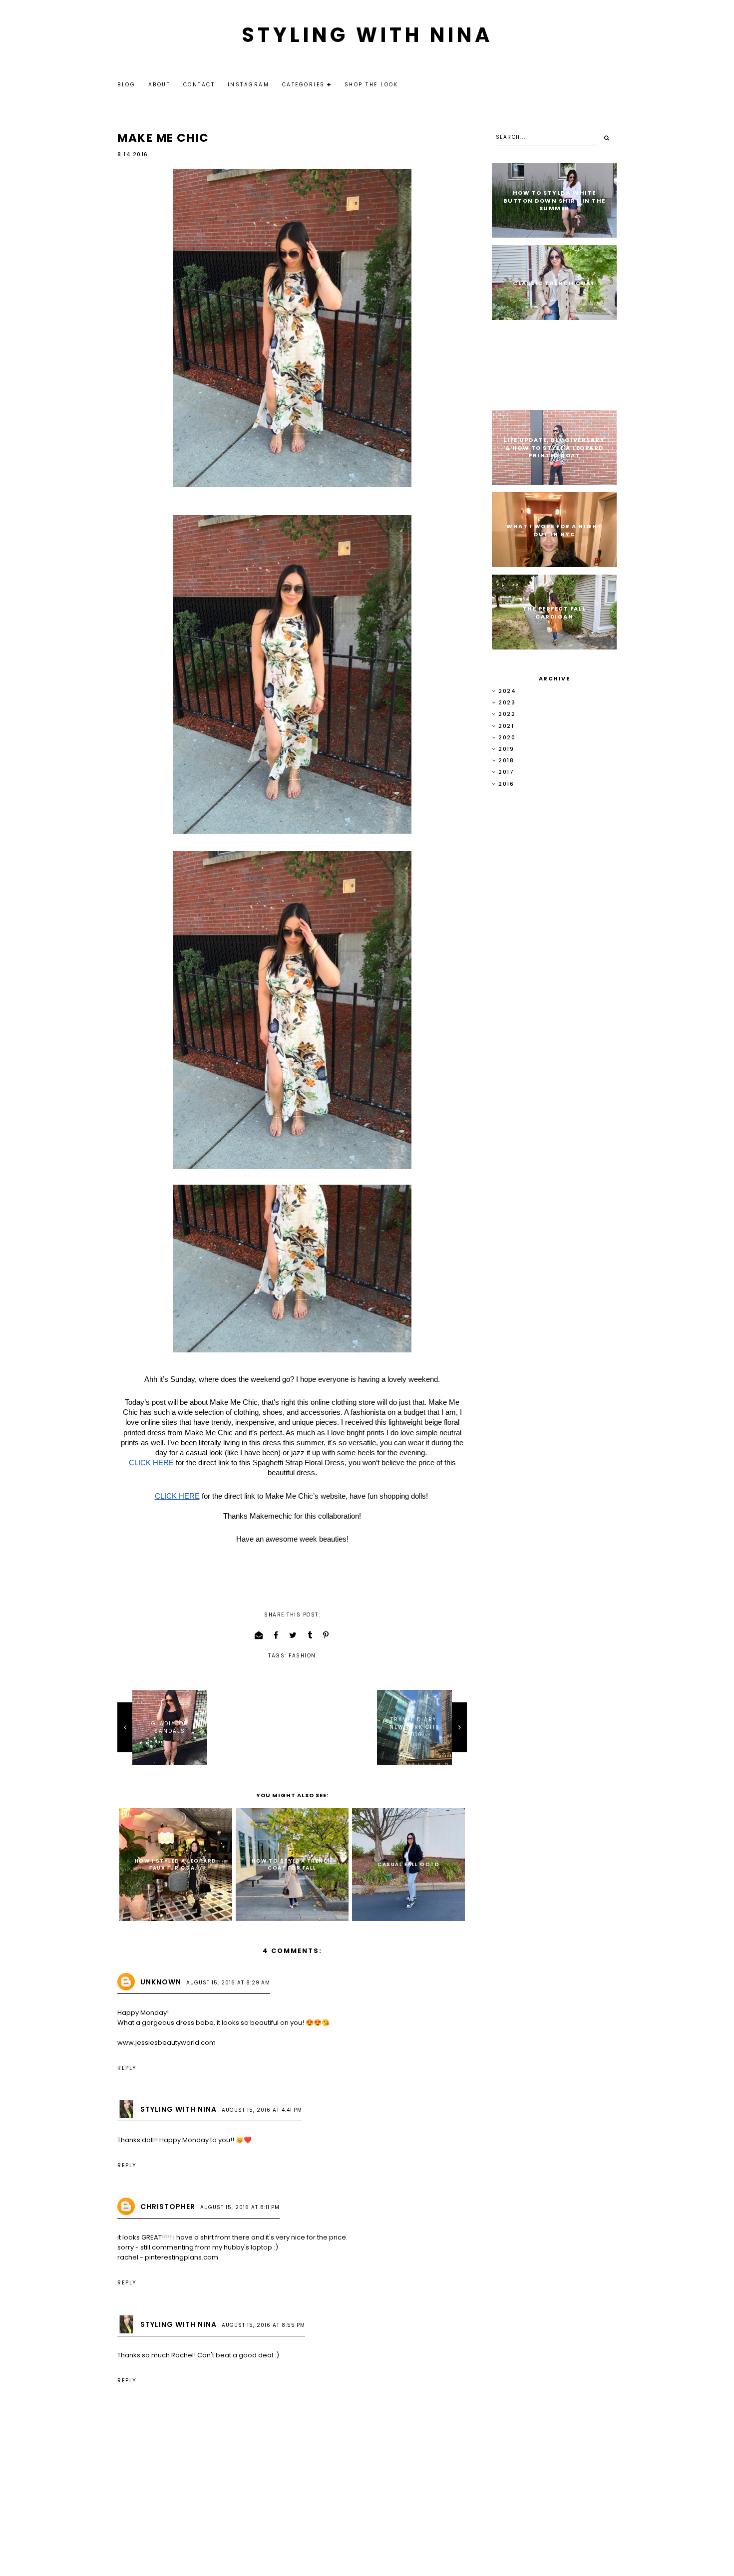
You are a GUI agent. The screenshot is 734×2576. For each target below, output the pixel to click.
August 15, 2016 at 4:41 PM (262, 2110)
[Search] (607, 138)
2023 (507, 702)
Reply (127, 2068)
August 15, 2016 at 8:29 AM (228, 1983)
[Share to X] (293, 1635)
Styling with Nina (367, 35)
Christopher (168, 2207)
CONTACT (199, 85)
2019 (506, 749)
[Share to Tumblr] (310, 1635)
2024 (507, 691)
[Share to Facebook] (276, 1635)
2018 (506, 760)
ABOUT (160, 85)
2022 (507, 714)
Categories (304, 85)
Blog (126, 85)
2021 (506, 726)
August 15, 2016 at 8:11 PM (240, 2207)
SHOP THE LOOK (371, 85)
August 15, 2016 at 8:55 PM (263, 2325)
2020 (507, 737)
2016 (506, 784)
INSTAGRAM (249, 85)
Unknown (161, 1982)
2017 (506, 772)
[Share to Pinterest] (326, 1635)
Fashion (302, 1656)
